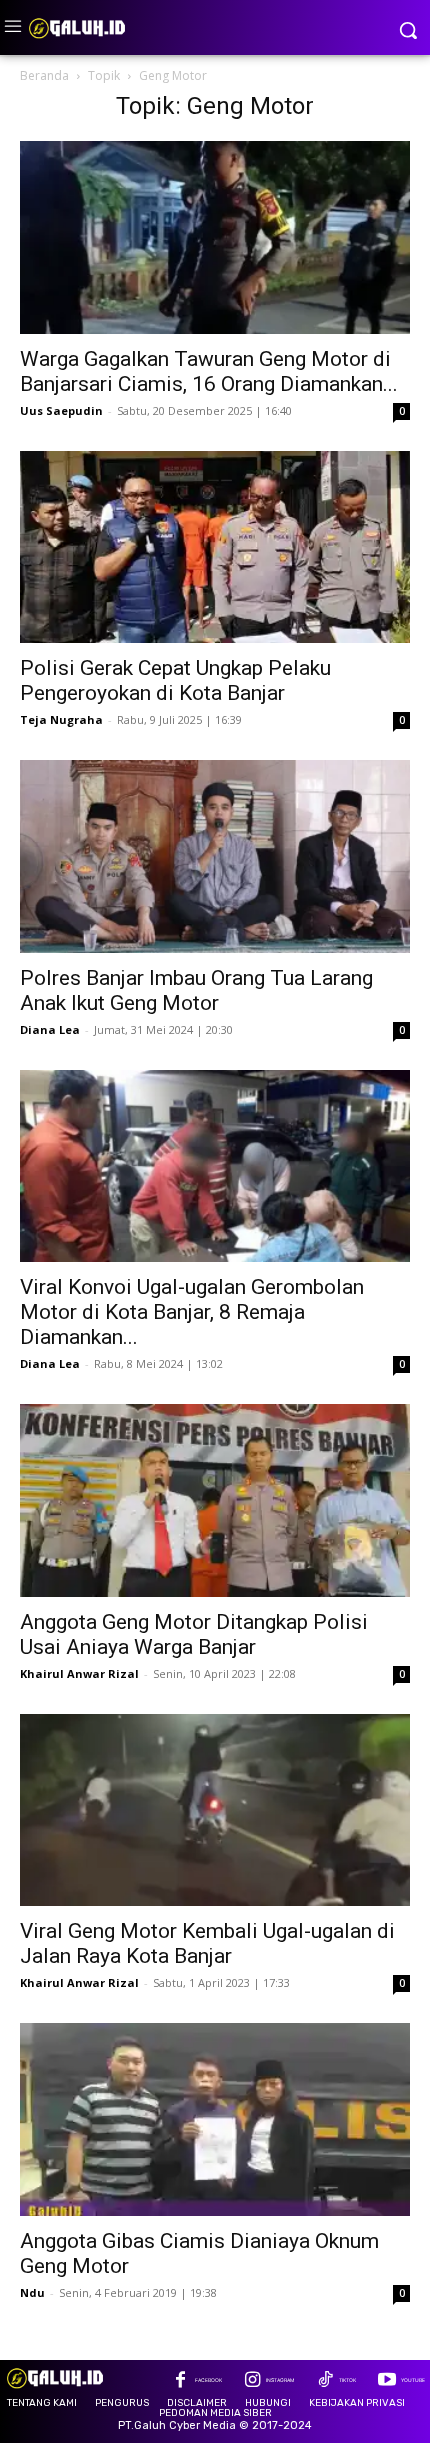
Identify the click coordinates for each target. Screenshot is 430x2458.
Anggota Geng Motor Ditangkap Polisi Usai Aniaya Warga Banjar (194, 1634)
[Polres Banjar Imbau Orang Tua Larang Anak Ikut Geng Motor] (215, 856)
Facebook (208, 2380)
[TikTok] (324, 2381)
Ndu (32, 2292)
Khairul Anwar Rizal (79, 1673)
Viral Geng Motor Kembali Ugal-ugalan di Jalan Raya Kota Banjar (207, 1943)
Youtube (413, 2380)
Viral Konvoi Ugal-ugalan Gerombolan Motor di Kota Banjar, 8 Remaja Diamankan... (192, 1312)
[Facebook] (180, 2381)
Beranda (44, 75)
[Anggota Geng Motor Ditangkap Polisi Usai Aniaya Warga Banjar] (215, 1500)
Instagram (280, 2380)
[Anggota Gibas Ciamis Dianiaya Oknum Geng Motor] (215, 2119)
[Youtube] (386, 2381)
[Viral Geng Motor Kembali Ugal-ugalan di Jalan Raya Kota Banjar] (215, 1810)
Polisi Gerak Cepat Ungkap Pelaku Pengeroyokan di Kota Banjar (175, 680)
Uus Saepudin (61, 410)
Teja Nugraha (61, 719)
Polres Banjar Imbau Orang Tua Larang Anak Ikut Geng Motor (196, 990)
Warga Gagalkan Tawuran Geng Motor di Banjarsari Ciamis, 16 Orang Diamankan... (209, 371)
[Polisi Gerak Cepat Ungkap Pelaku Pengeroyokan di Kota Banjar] (215, 547)
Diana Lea (50, 1029)
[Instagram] (252, 2381)
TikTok (347, 2380)
